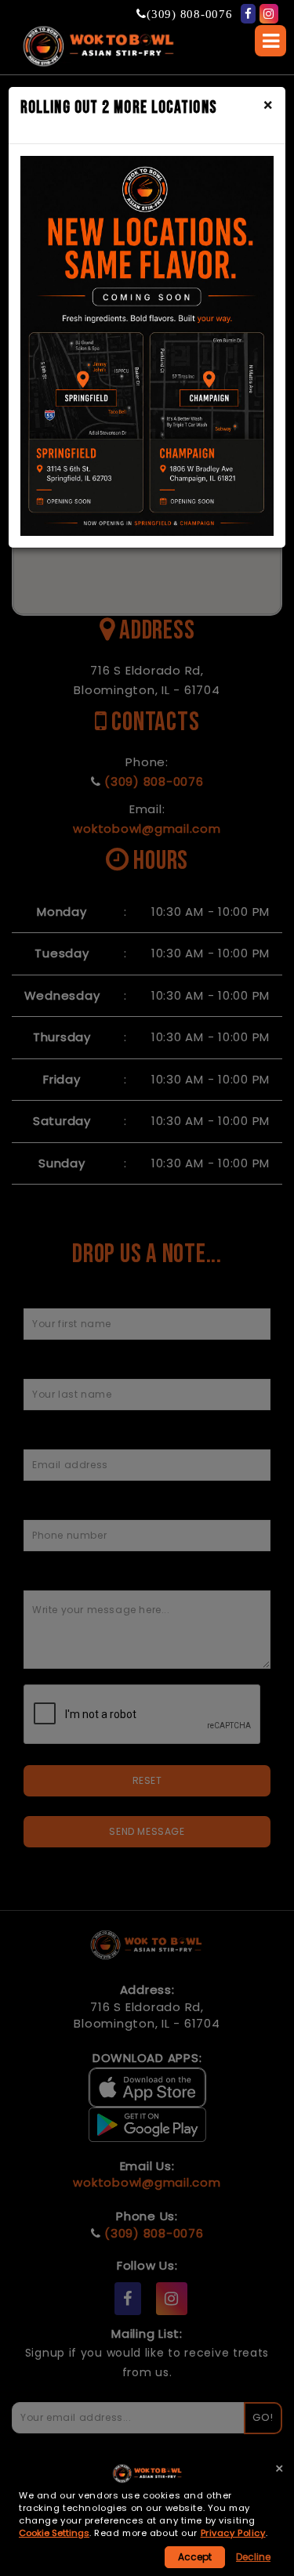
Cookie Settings (54, 2533)
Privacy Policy (233, 2533)
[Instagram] (269, 14)
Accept (195, 2557)
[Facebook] (249, 14)
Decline (253, 2557)
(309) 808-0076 (190, 14)
